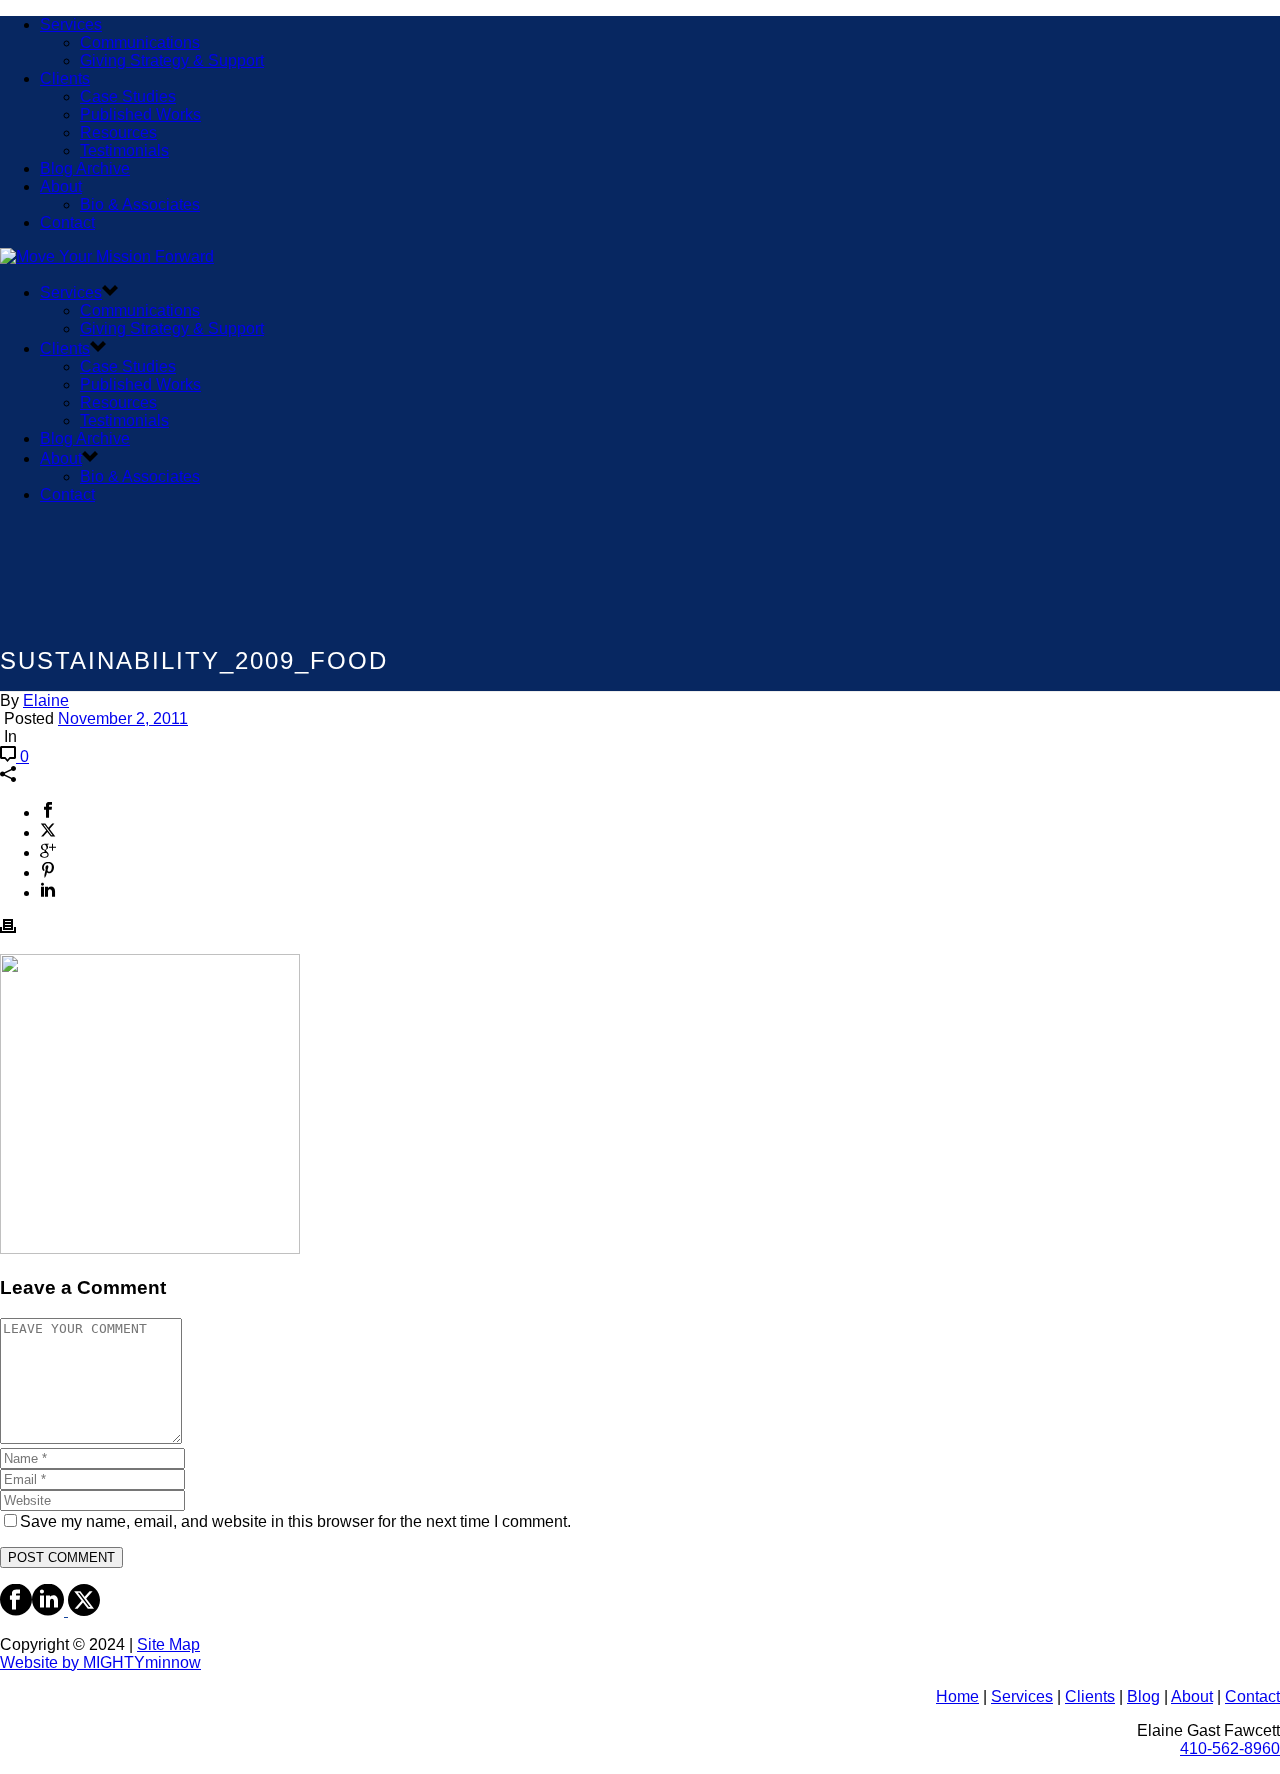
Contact (67, 222)
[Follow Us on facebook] (16, 1610)
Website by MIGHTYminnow (100, 1662)
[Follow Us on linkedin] (48, 1610)
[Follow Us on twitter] (82, 1610)
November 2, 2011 (123, 718)
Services (71, 24)
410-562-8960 (1230, 1748)
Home (957, 1696)
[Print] (8, 928)
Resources (118, 132)
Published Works (140, 114)
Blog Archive (85, 168)
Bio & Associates (140, 204)
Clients (65, 78)
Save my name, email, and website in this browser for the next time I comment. (295, 1521)
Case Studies (128, 96)
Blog (1143, 1696)
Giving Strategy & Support (172, 60)
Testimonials (124, 150)
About (61, 186)
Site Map (168, 1644)
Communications (140, 42)
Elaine (46, 700)
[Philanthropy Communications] (107, 256)
